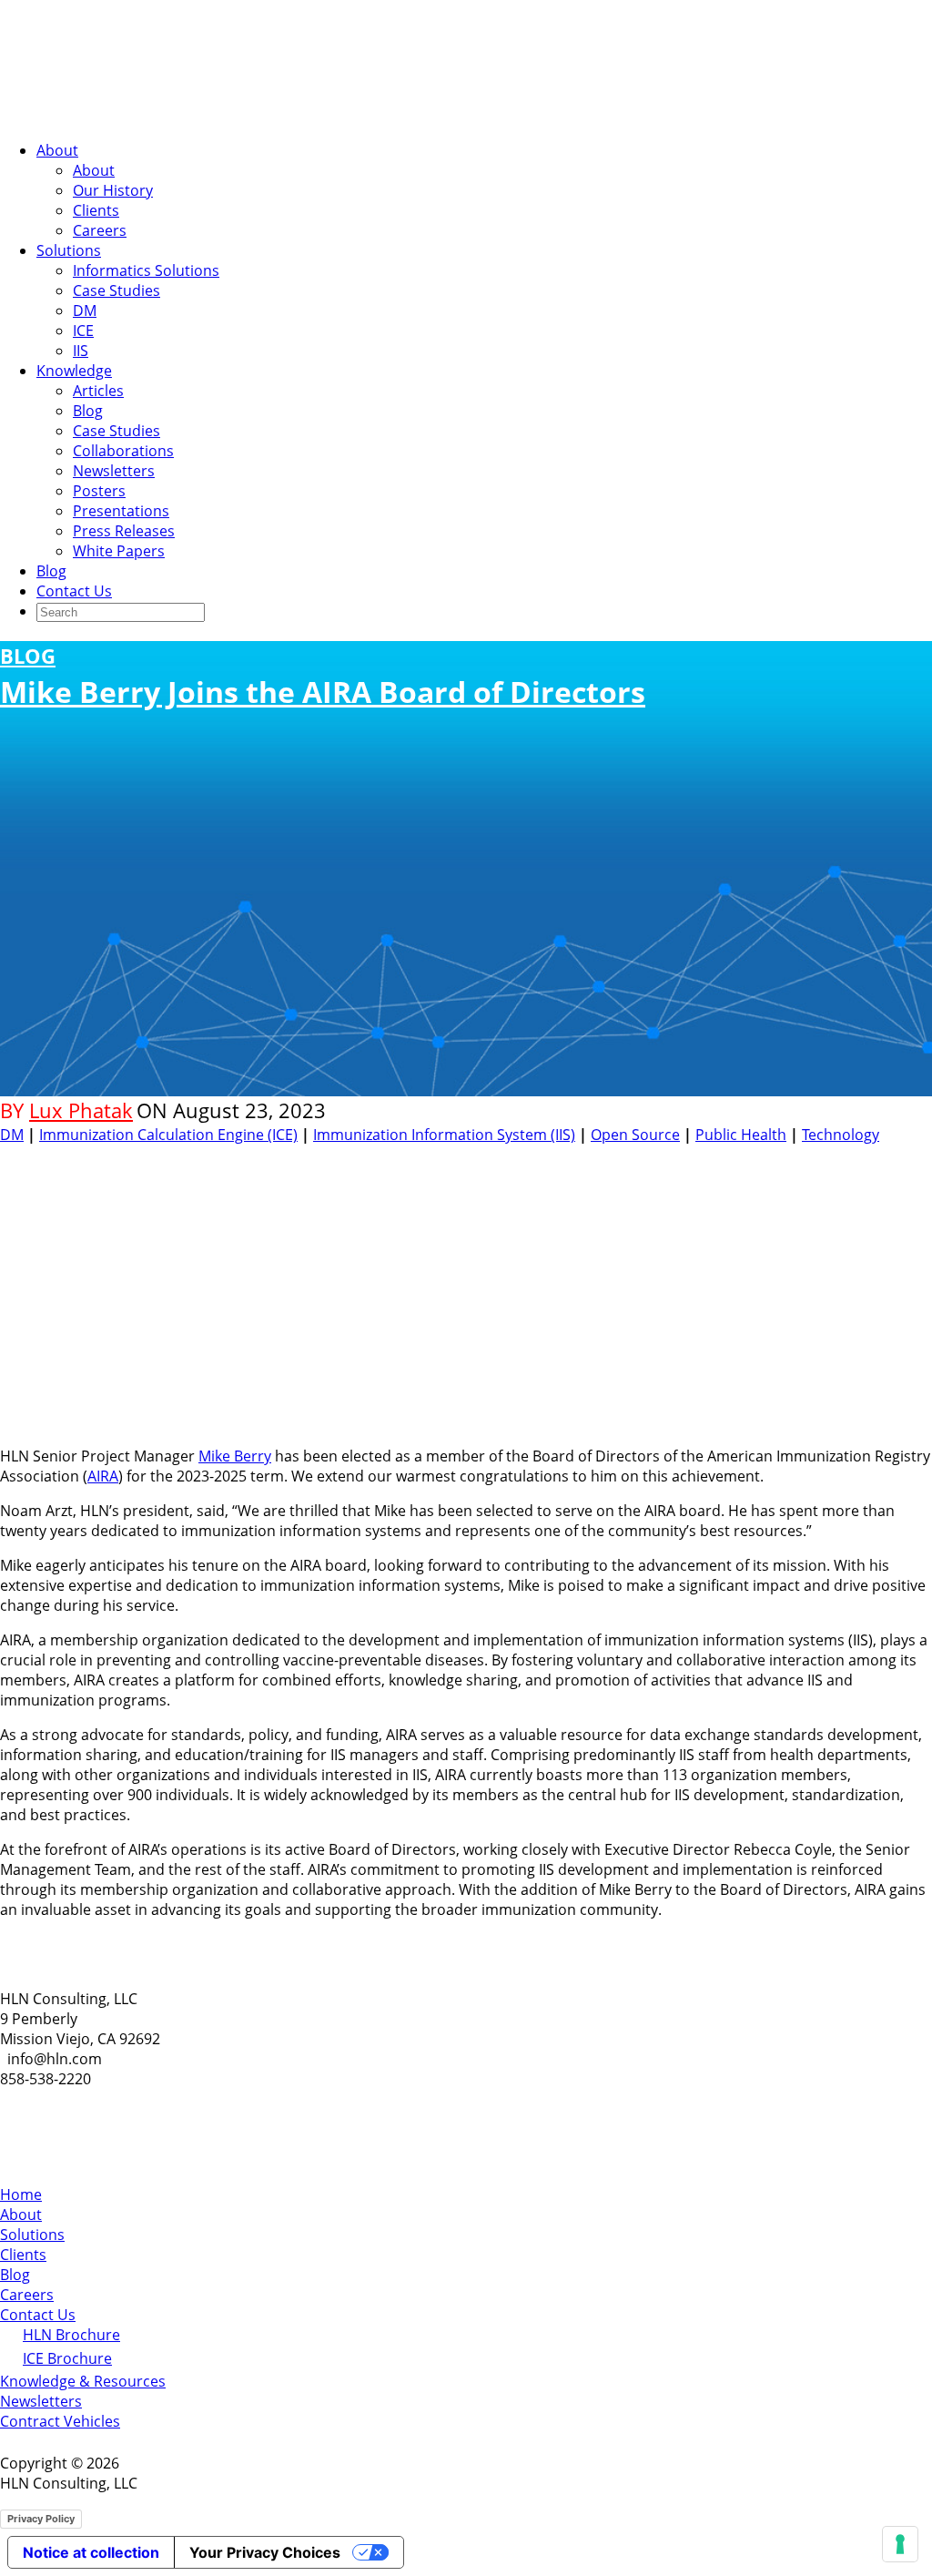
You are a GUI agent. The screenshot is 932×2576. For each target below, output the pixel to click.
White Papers (119, 551)
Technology (841, 1135)
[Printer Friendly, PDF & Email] (876, 1158)
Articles (98, 391)
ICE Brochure (67, 2358)
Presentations (121, 511)
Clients (96, 210)
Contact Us (74, 591)
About (57, 150)
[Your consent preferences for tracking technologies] (900, 2544)
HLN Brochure (71, 2335)
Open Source (635, 1135)
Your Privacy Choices (265, 2552)
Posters (99, 491)
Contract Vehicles (60, 2421)
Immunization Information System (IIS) (444, 1135)
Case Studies (116, 290)
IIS (81, 351)
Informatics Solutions (146, 270)
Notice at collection (91, 2552)
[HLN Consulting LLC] (182, 116)
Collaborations (123, 451)
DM (85, 311)
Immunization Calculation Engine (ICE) (168, 1135)
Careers (100, 230)
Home (21, 2194)
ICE (83, 331)
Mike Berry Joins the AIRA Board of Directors (323, 677)
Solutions (69, 250)
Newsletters (114, 471)
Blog (88, 411)
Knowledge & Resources (83, 2381)
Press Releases (124, 531)
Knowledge (74, 371)
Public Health (741, 1135)
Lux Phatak (81, 1110)
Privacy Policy (41, 2519)
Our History (113, 190)
